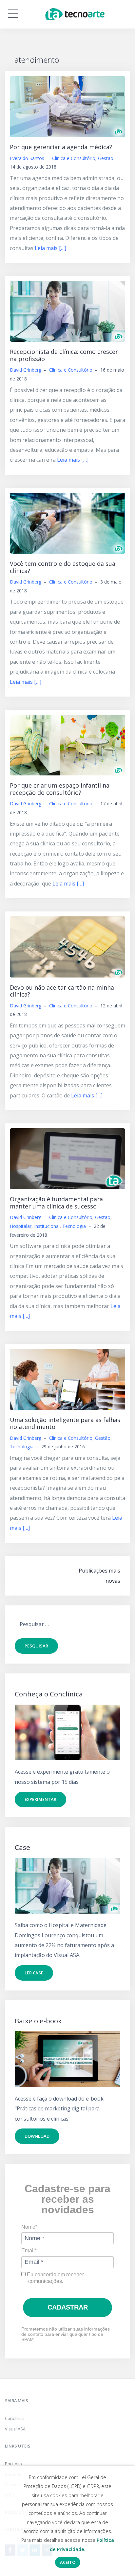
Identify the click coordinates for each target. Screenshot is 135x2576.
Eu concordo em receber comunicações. (55, 2278)
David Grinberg (26, 370)
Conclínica (15, 2418)
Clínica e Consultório (74, 158)
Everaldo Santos (27, 158)
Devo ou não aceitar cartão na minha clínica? (62, 991)
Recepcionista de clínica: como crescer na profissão (64, 355)
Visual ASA (15, 2429)
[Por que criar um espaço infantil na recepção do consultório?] (67, 745)
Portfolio (13, 2464)
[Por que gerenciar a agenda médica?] (67, 106)
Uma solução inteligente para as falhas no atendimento (65, 1423)
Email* (29, 2251)
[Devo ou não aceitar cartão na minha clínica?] (67, 946)
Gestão (106, 158)
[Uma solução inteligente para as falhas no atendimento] (67, 1379)
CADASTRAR (68, 2307)
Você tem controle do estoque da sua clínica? (63, 567)
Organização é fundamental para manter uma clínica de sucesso (56, 1203)
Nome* (29, 2227)
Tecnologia (74, 1226)
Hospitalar (21, 1226)
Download (37, 2136)
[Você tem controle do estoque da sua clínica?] (67, 523)
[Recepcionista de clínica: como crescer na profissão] (67, 311)
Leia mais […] (50, 248)
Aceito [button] (68, 2562)
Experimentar (40, 1799)
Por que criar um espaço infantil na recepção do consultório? (60, 789)
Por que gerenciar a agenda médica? (61, 147)
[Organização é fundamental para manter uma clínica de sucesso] (67, 1158)
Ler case (34, 1973)
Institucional (47, 1226)
